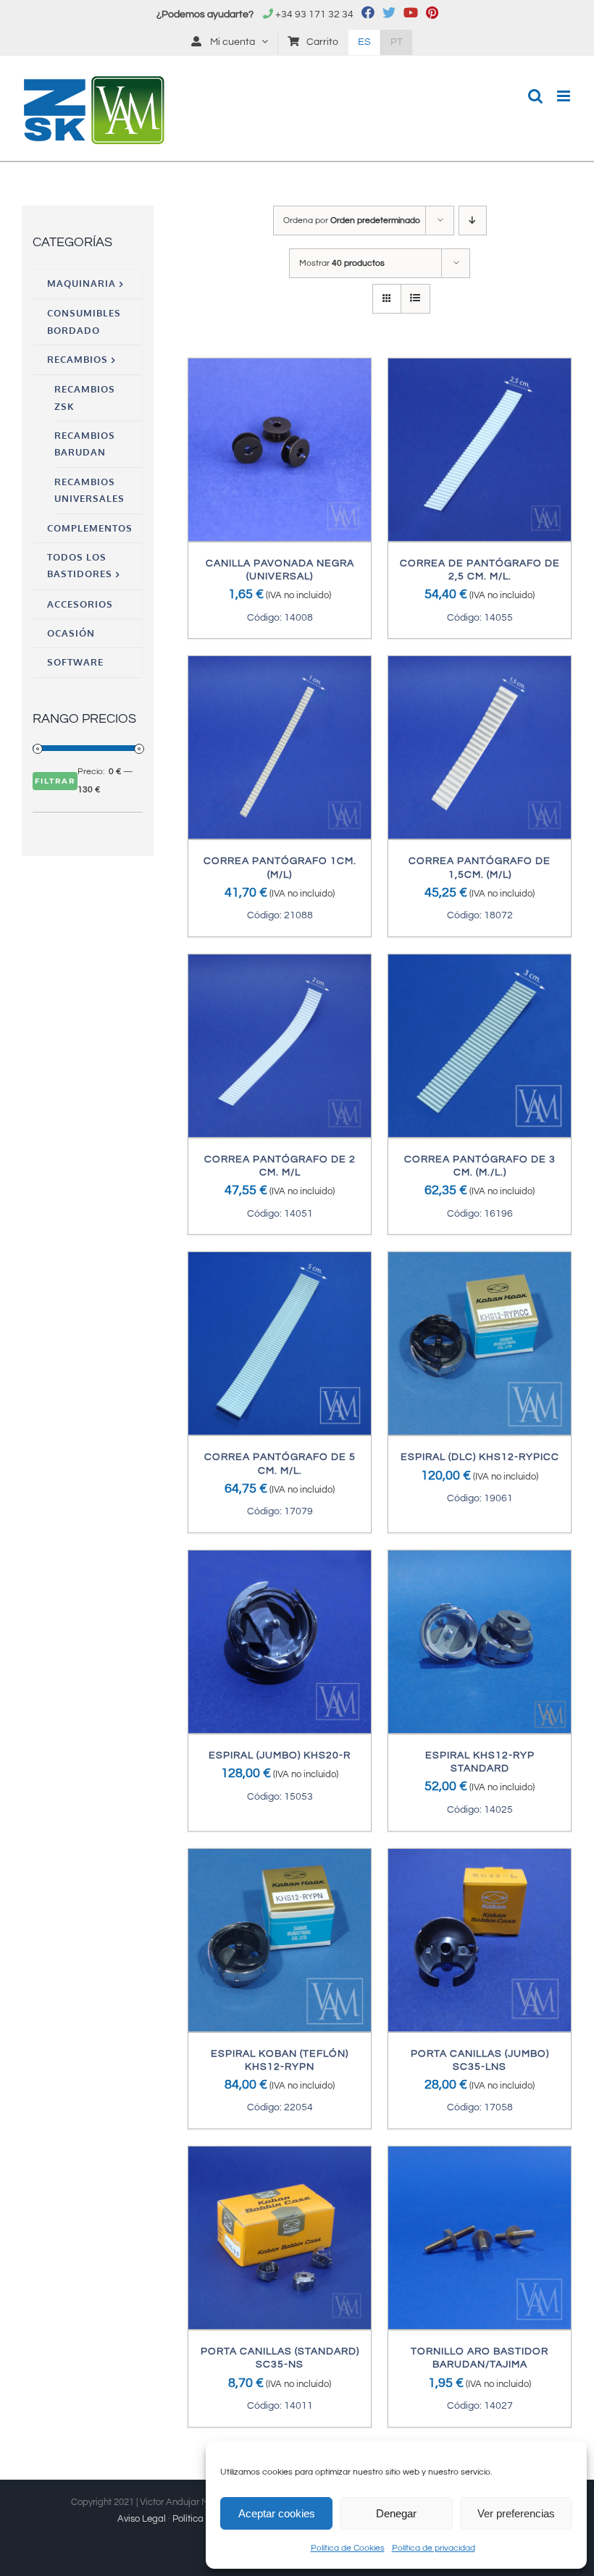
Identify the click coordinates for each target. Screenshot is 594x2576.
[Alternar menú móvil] (565, 96)
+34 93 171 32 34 (314, 14)
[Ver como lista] (415, 299)
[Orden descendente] (473, 221)
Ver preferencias (516, 2513)
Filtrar (55, 781)
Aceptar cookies (277, 2513)
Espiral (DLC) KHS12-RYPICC (480, 1457)
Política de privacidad (434, 2548)
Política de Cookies (348, 2548)
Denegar (396, 2513)
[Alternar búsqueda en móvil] (535, 96)
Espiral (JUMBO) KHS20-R (280, 1755)
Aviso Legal (142, 2519)
